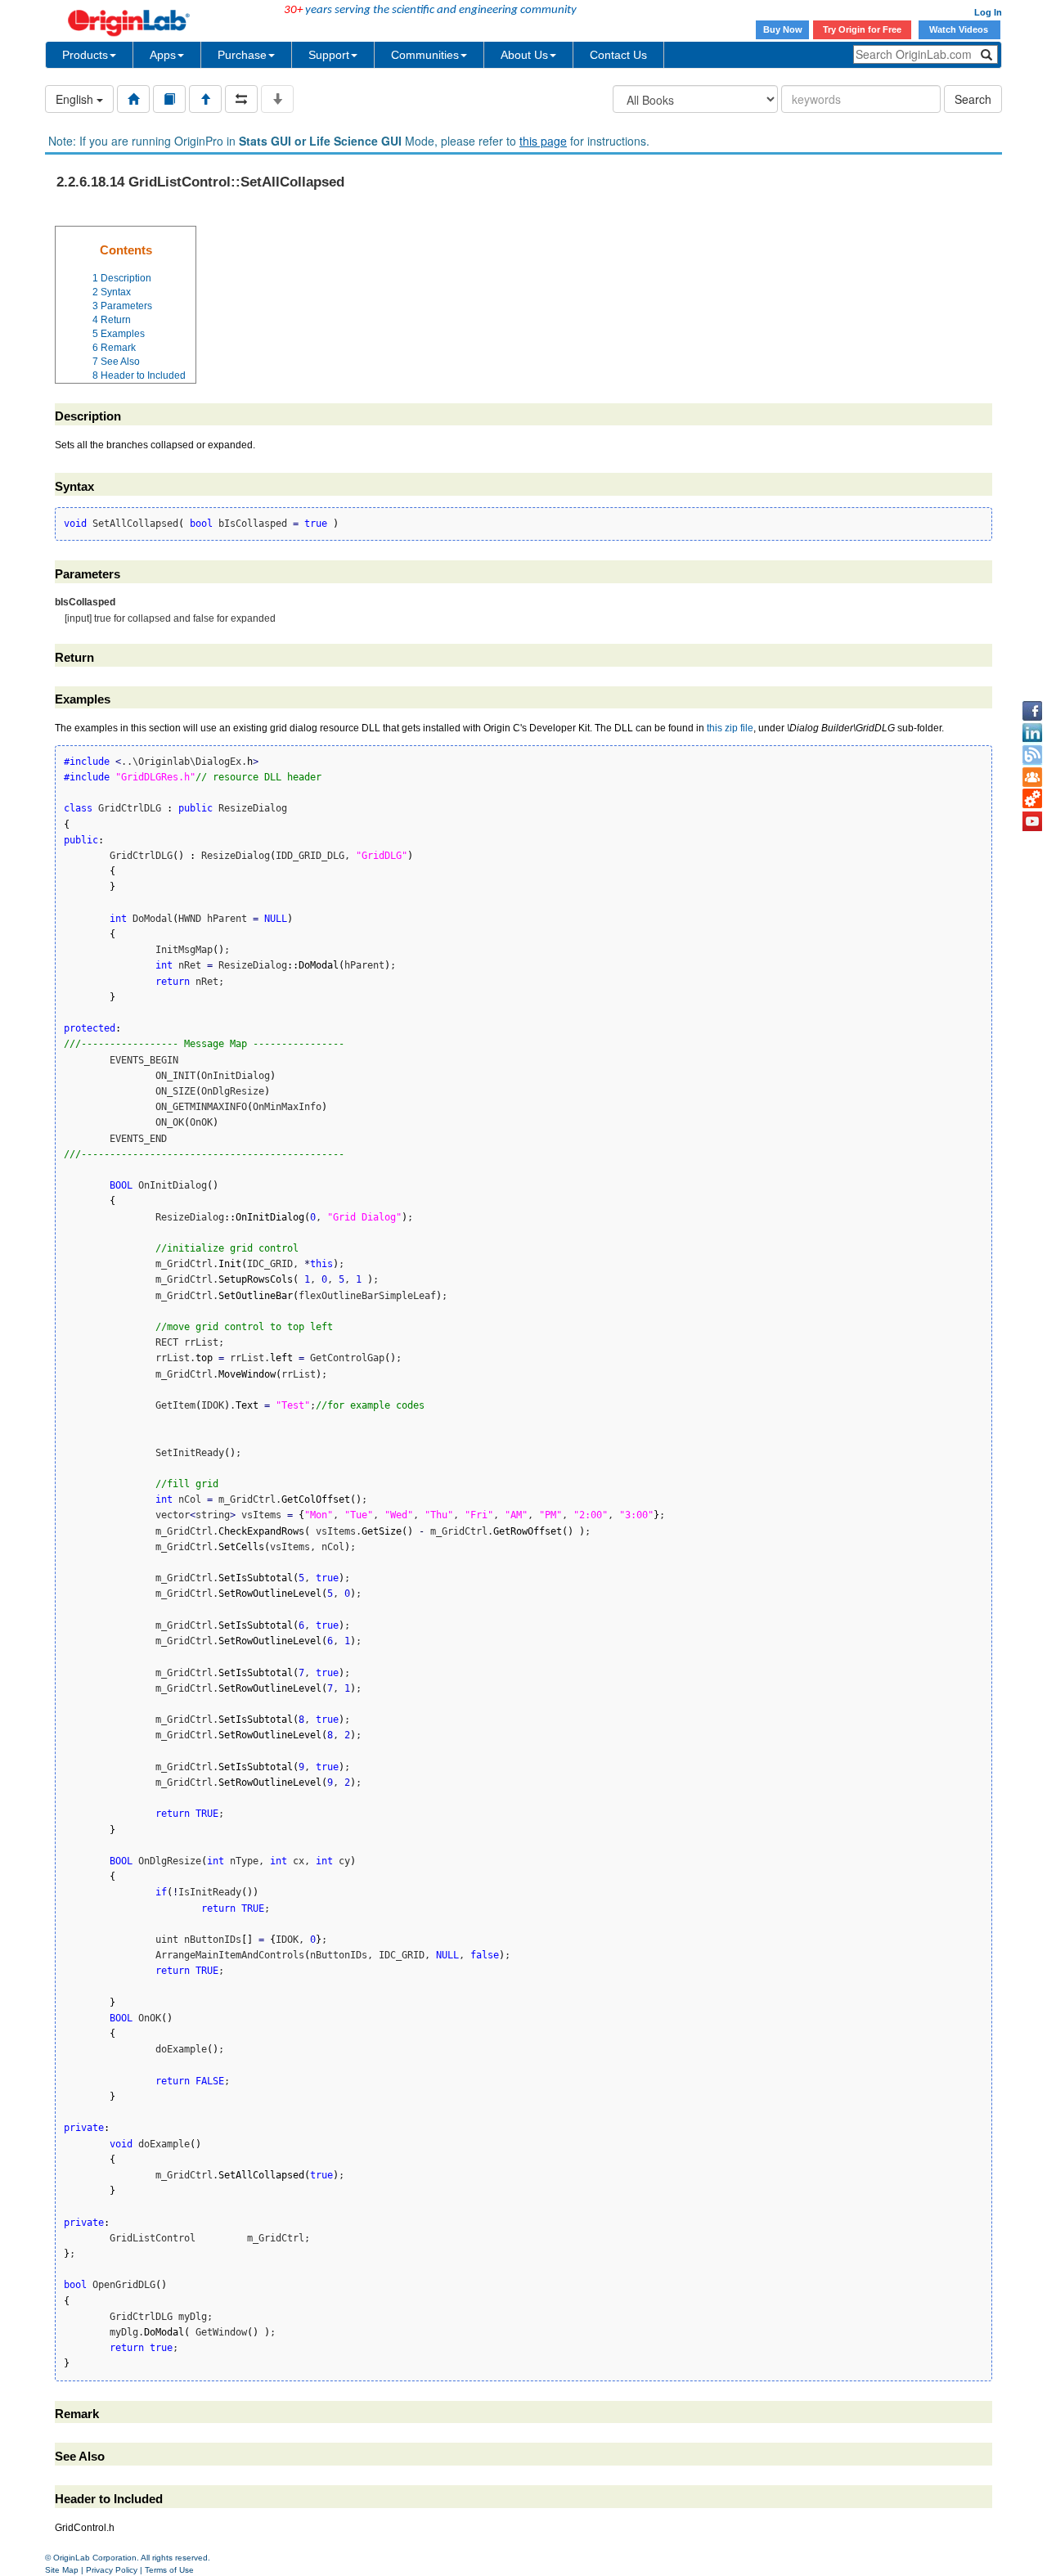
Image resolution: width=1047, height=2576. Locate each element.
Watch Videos (960, 29)
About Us (524, 55)
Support (329, 55)
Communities (425, 55)
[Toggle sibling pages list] (241, 99)
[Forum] (1032, 777)
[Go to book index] (169, 99)
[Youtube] (1032, 821)
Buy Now (783, 29)
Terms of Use (169, 2570)
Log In (988, 12)
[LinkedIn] (1032, 733)
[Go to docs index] (133, 99)
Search (973, 99)
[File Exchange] (1032, 799)
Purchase (242, 55)
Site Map (62, 2570)
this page (543, 141)
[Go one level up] (205, 99)
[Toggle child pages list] (277, 99)
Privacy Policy (112, 2570)
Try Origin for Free (862, 29)
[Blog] (1032, 755)
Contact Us (618, 55)
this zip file (730, 728)
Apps (163, 55)
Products (85, 55)
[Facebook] (1032, 711)
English (76, 99)
